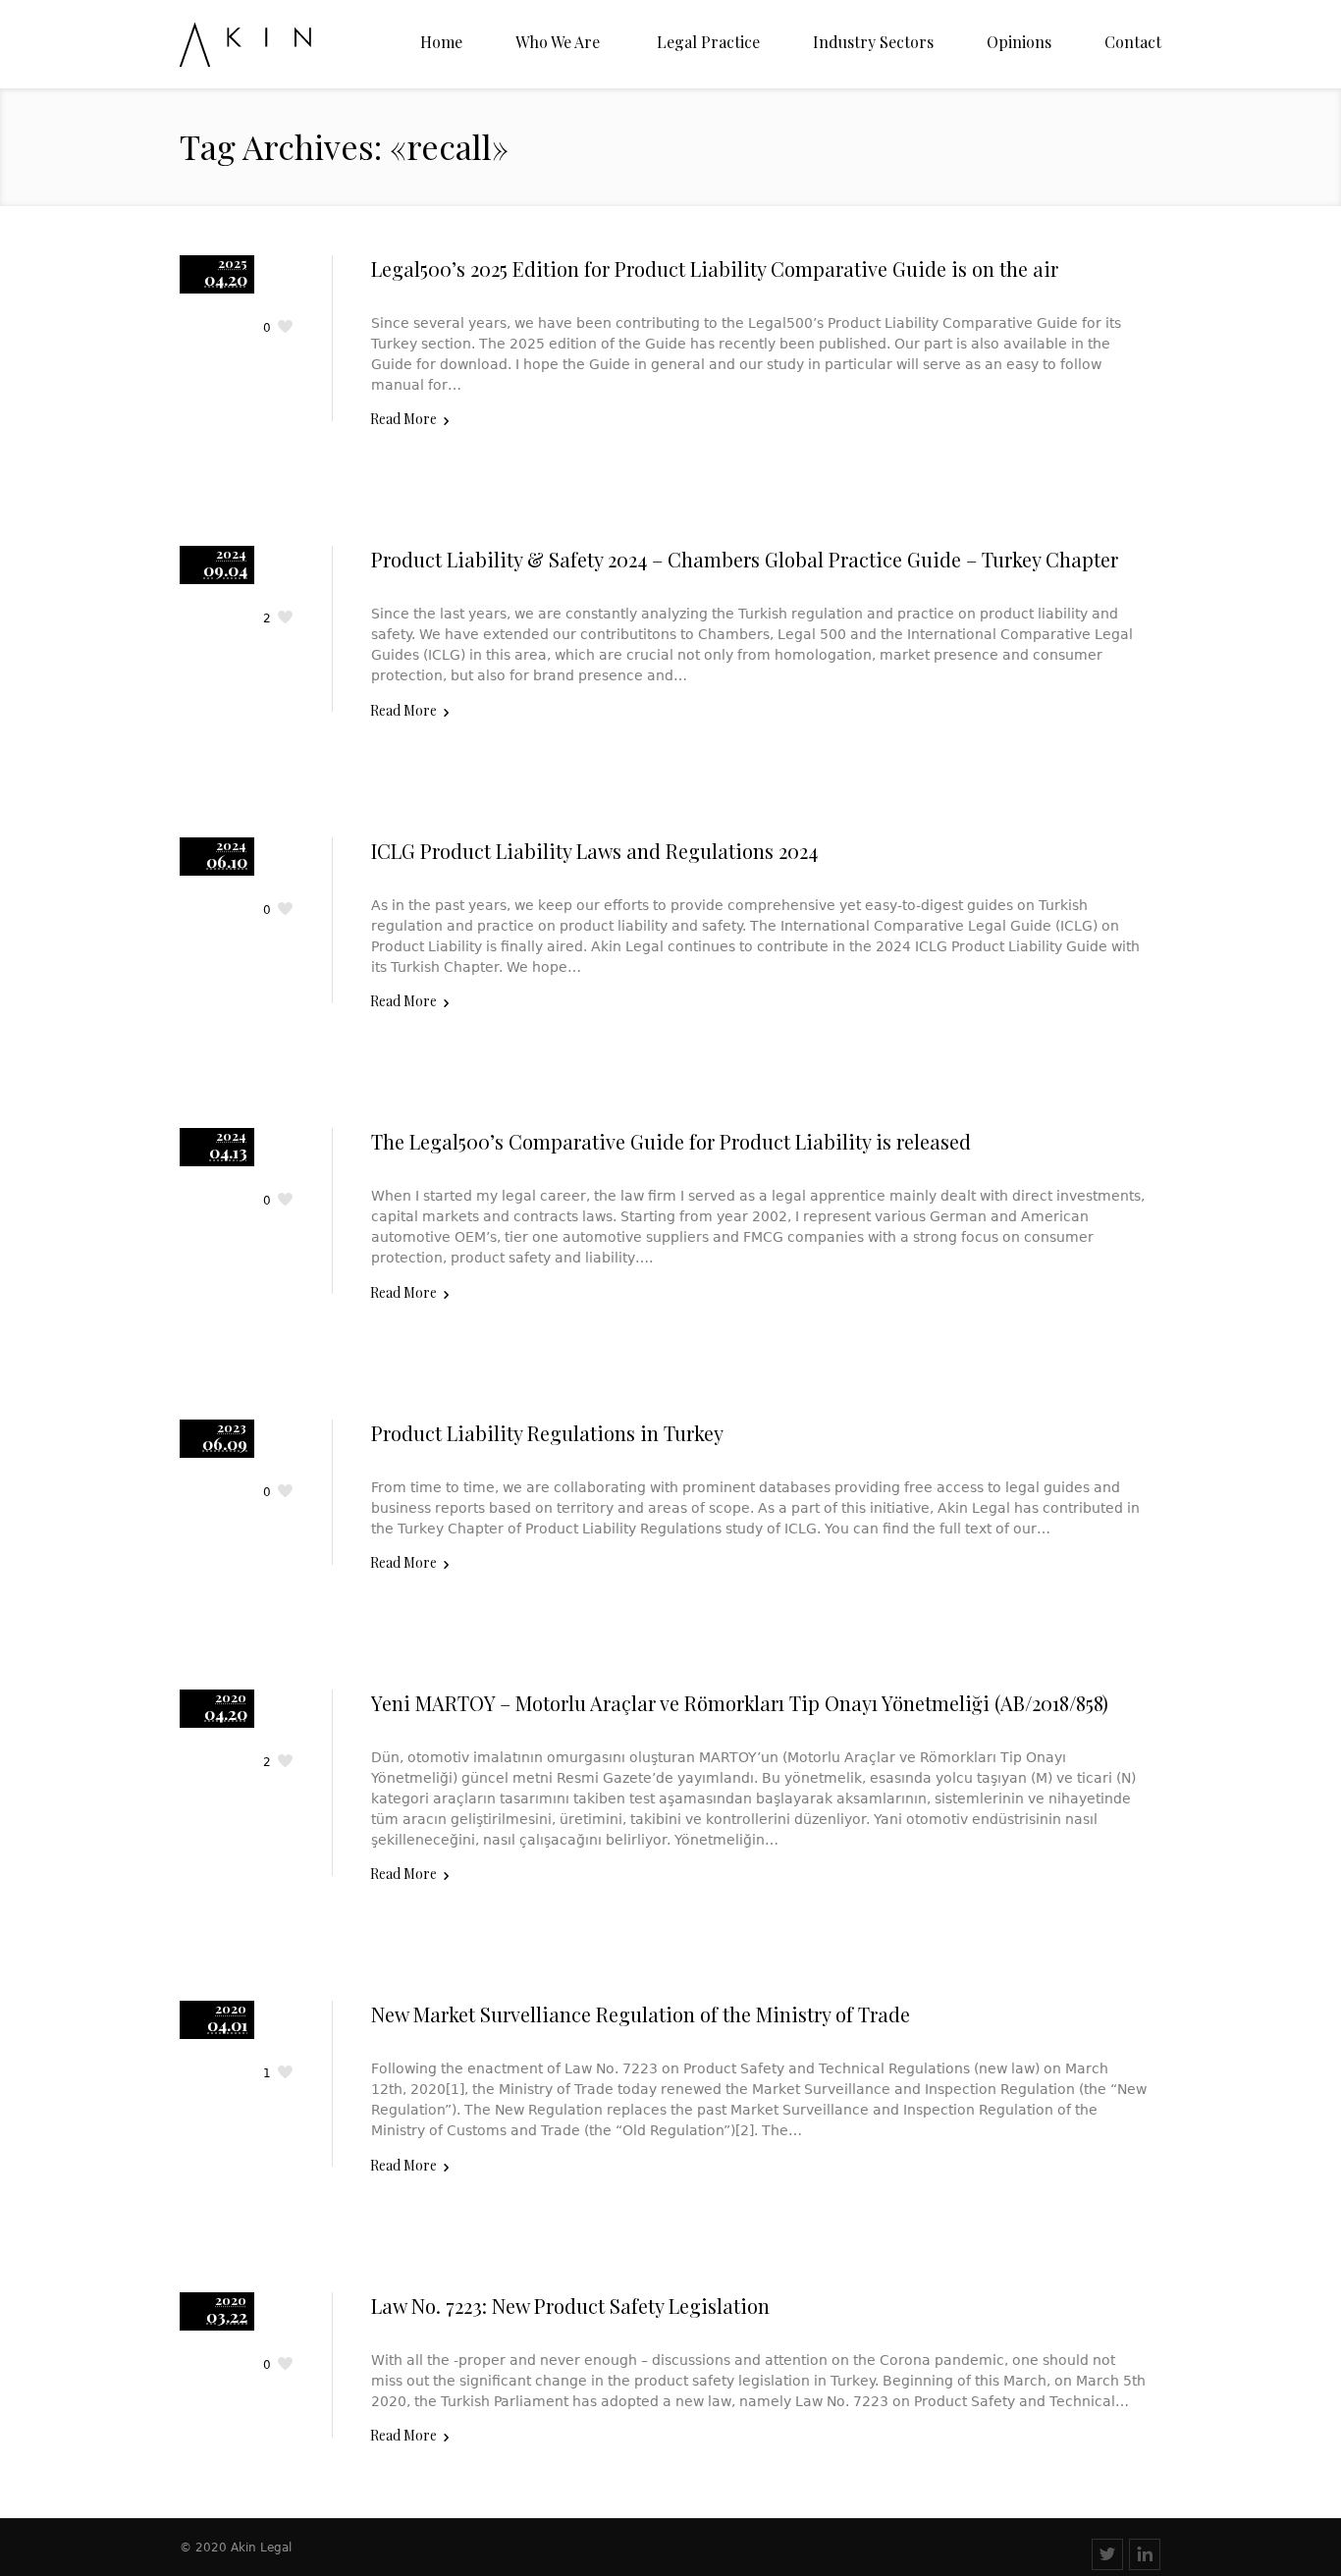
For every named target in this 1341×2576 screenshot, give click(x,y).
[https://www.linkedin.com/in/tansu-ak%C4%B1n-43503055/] (1145, 2554)
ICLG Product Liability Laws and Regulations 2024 (594, 851)
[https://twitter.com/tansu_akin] (1107, 2554)
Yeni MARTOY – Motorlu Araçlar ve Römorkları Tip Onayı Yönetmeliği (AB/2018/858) (740, 1703)
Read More (403, 419)
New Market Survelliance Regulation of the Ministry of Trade (641, 2014)
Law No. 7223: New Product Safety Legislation (570, 2306)
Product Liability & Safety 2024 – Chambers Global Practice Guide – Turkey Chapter (745, 559)
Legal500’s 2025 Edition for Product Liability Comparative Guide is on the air (715, 268)
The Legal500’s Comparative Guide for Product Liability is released (671, 1141)
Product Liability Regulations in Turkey (547, 1433)
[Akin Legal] (280, 45)
